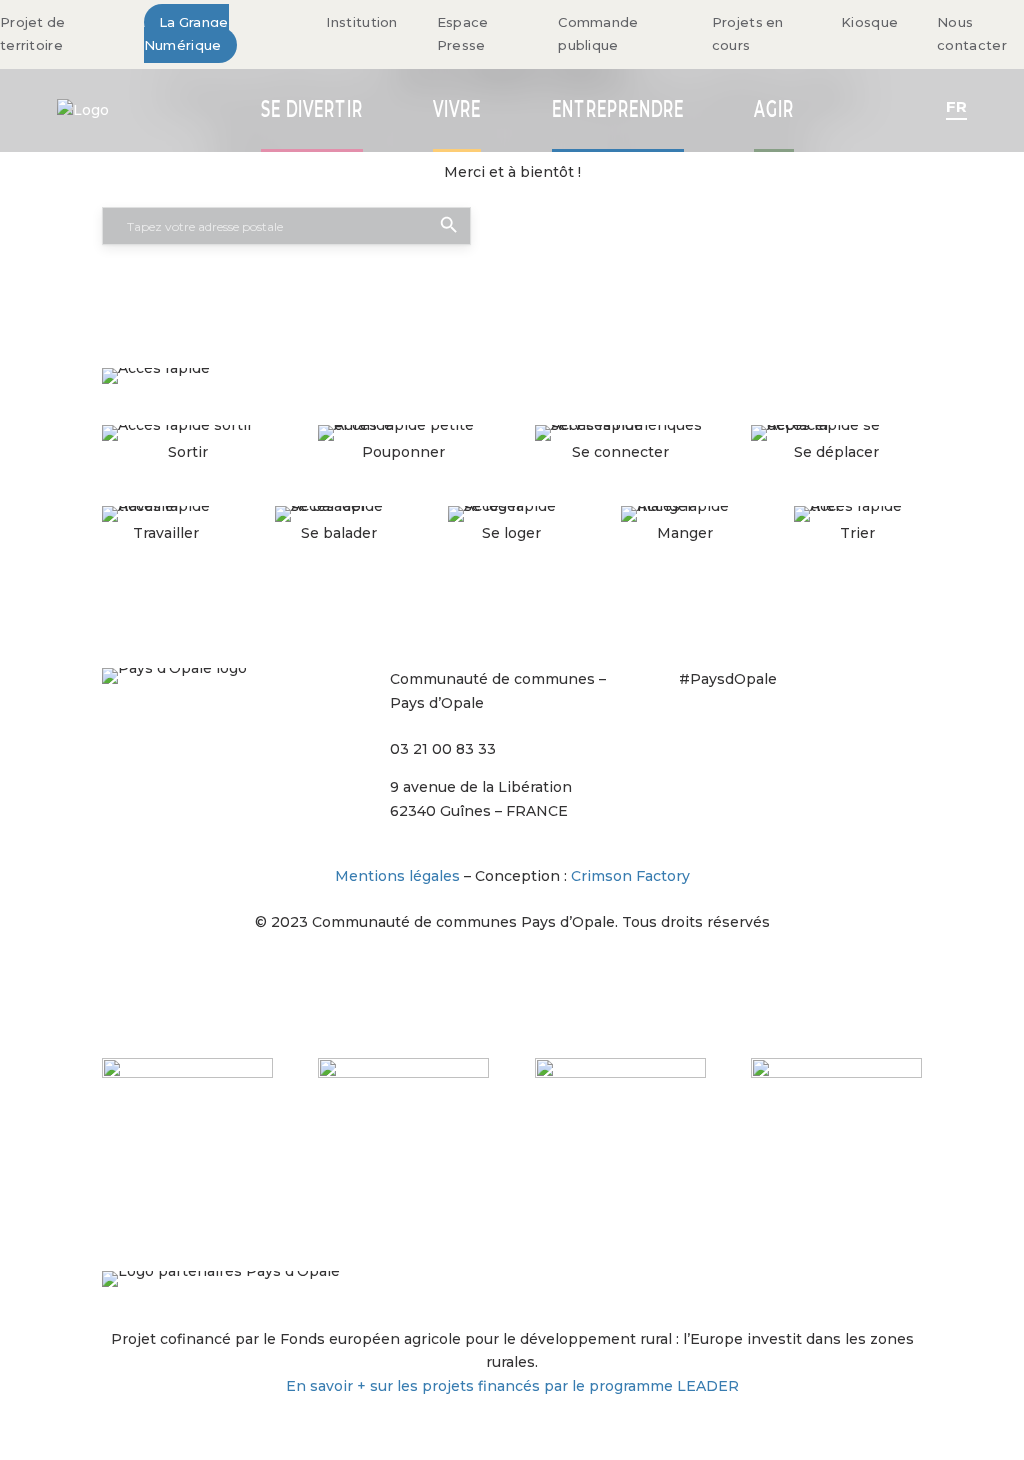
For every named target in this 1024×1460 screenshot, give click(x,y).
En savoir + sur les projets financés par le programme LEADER (512, 1386)
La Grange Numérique (186, 34)
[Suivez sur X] (775, 731)
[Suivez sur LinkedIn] (815, 731)
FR (956, 106)
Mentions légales (397, 876)
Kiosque (869, 22)
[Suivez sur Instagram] (695, 731)
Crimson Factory (630, 876)
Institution (361, 22)
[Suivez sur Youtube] (855, 731)
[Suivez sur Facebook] (735, 731)
